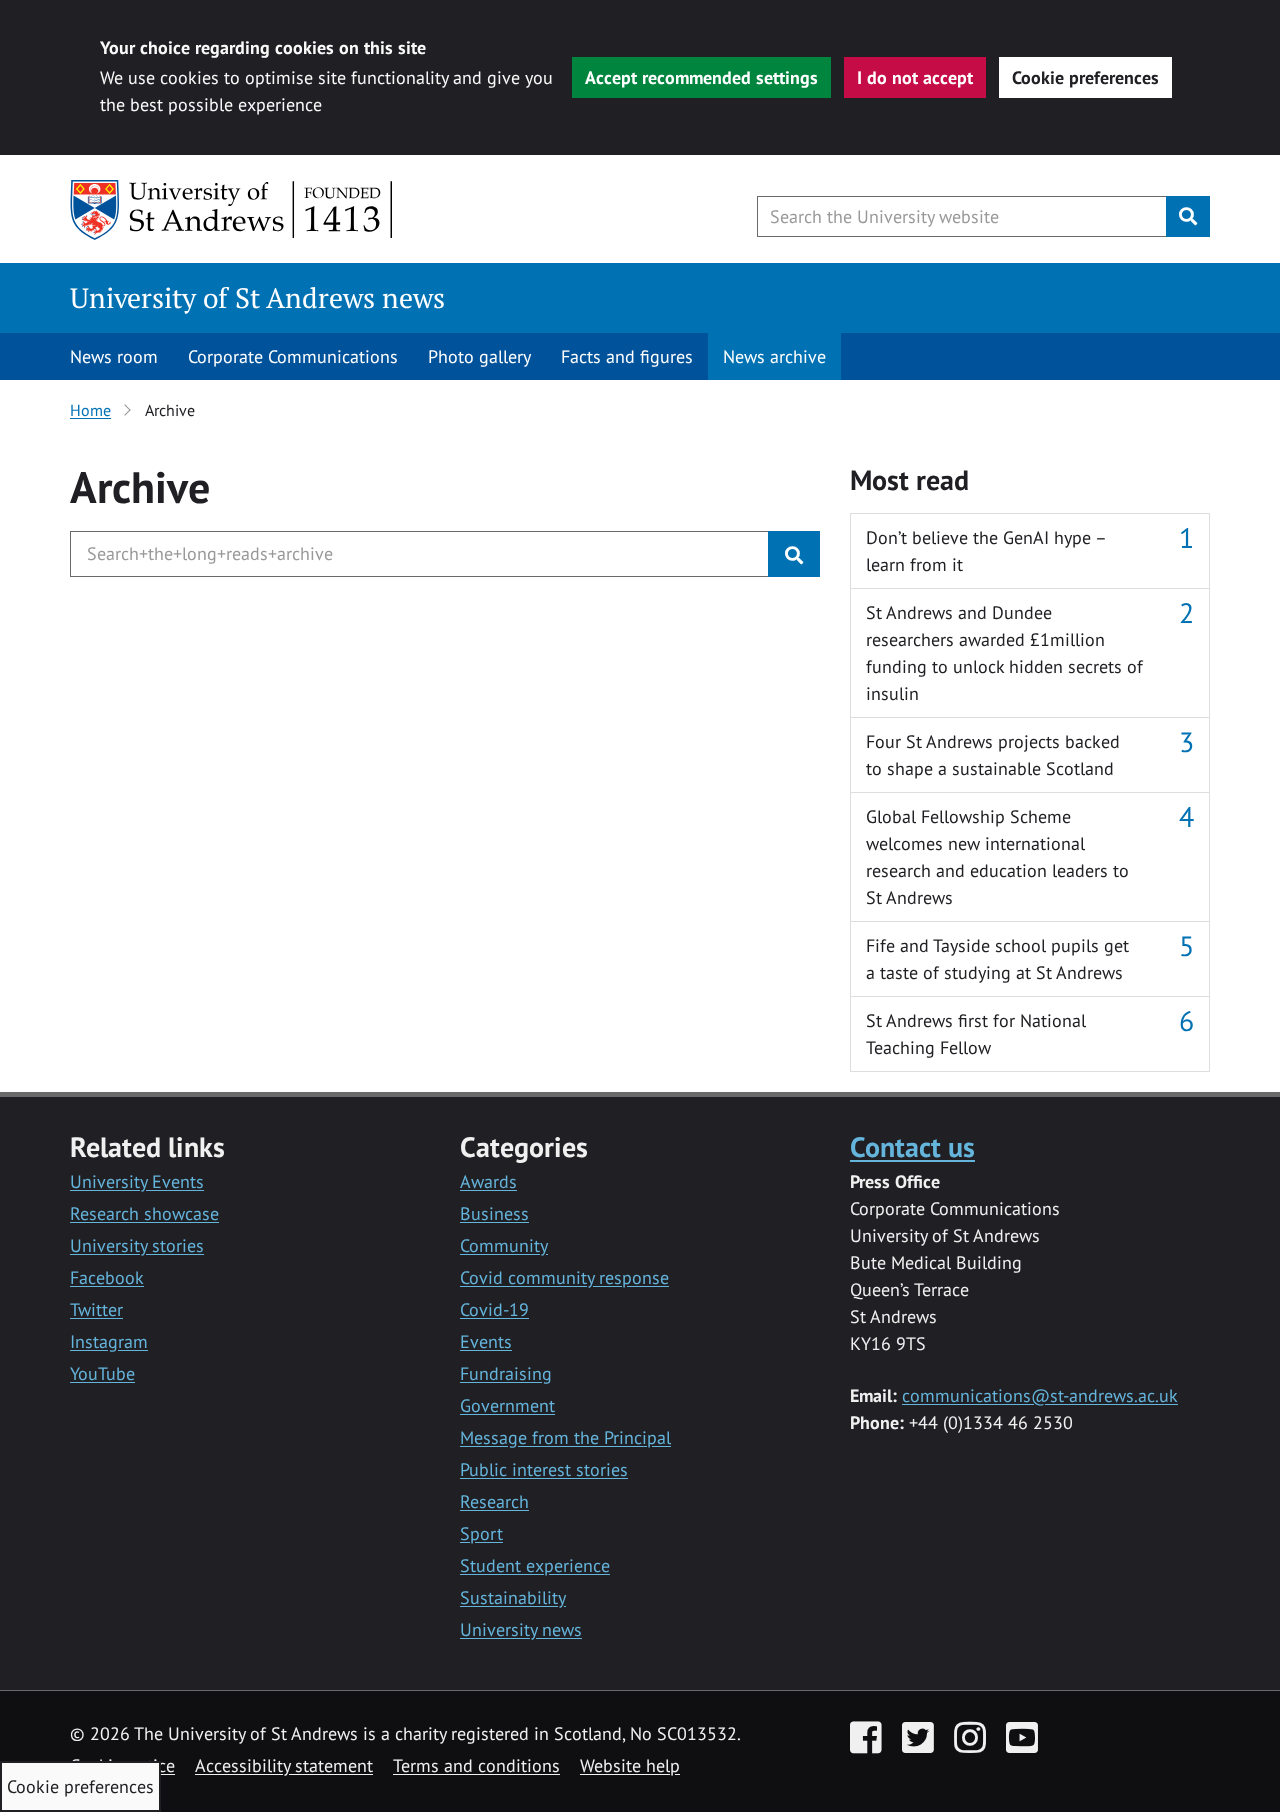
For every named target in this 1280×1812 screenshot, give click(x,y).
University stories (137, 1245)
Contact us (912, 1146)
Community (504, 1245)
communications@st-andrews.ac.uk (1040, 1395)
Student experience (535, 1565)
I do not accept (915, 77)
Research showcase (144, 1213)
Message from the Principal (565, 1437)
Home (90, 410)
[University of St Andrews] (232, 210)
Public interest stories (544, 1469)
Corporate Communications (293, 356)
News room (114, 356)
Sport (481, 1533)
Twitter (96, 1309)
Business (494, 1213)
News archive (774, 356)
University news (521, 1629)
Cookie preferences (1085, 77)
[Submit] (794, 554)
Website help (630, 1765)
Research (494, 1501)
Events (486, 1341)
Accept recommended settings (701, 77)
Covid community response (564, 1277)
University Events (137, 1181)
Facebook (107, 1277)
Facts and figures (627, 356)
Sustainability (513, 1597)
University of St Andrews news (257, 297)
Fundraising (506, 1373)
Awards (488, 1181)
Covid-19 (494, 1309)
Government (507, 1405)
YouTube (102, 1373)
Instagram (109, 1341)
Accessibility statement (284, 1765)
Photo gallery (479, 356)
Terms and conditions (476, 1765)
